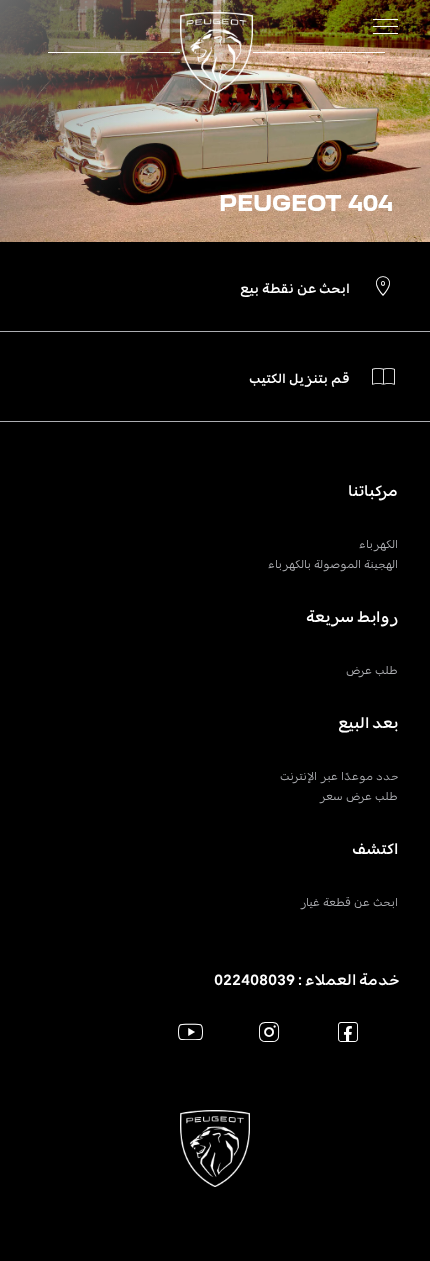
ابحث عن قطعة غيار (349, 902)
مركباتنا (373, 491)
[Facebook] (348, 1031)
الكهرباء (378, 544)
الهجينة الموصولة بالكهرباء (333, 564)
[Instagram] (269, 1031)
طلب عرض (372, 670)
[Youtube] (190, 1031)
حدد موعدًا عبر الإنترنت (339, 776)
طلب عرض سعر (358, 796)
